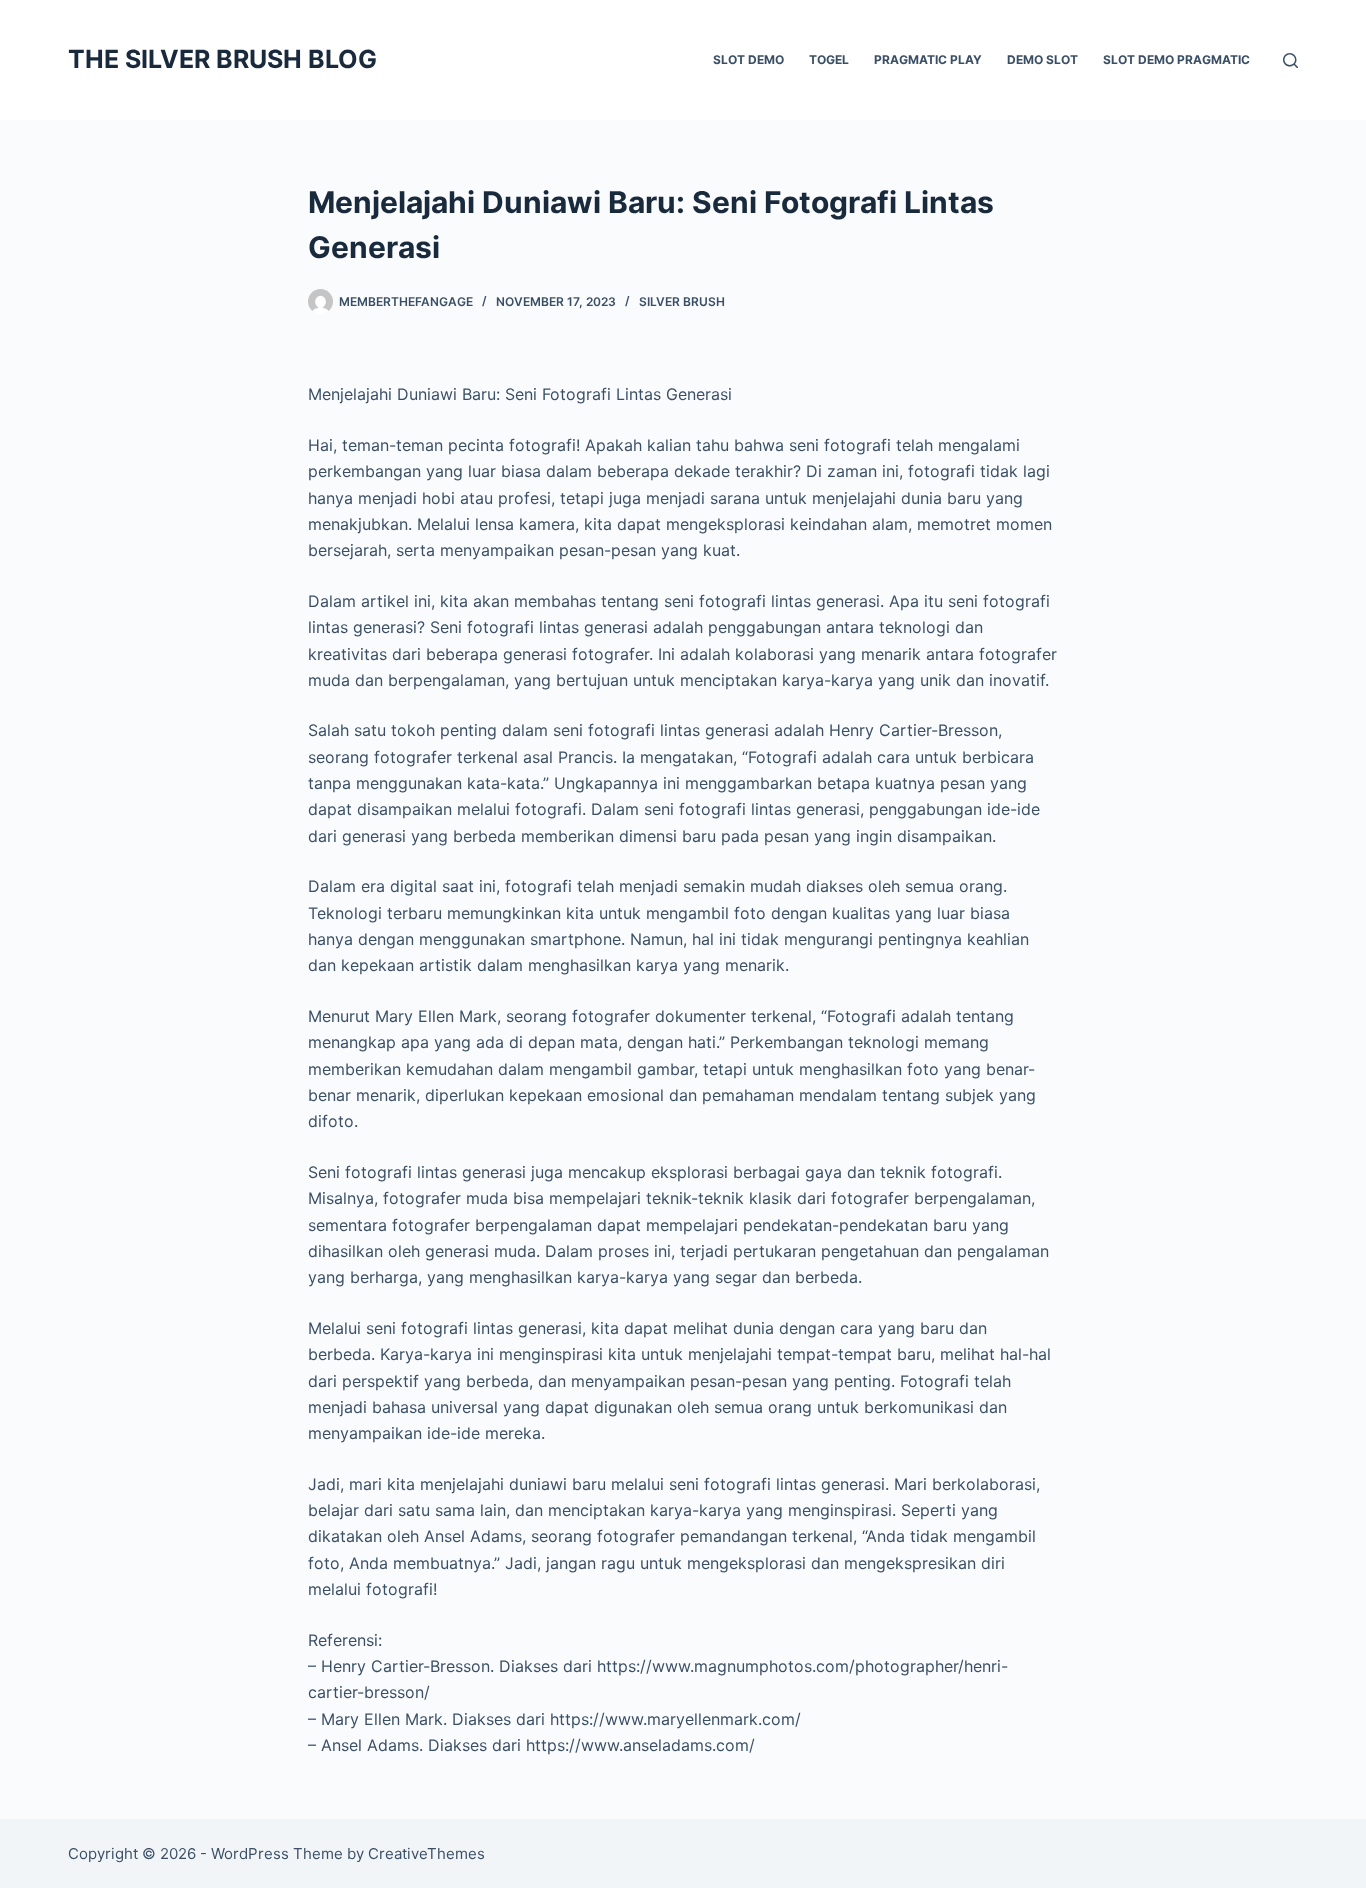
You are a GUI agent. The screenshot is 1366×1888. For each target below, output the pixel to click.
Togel (829, 59)
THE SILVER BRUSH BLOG (222, 59)
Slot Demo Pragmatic (1176, 59)
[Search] (1290, 60)
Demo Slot (1042, 59)
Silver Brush (682, 301)
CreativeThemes (426, 1853)
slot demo (748, 59)
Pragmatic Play (928, 59)
